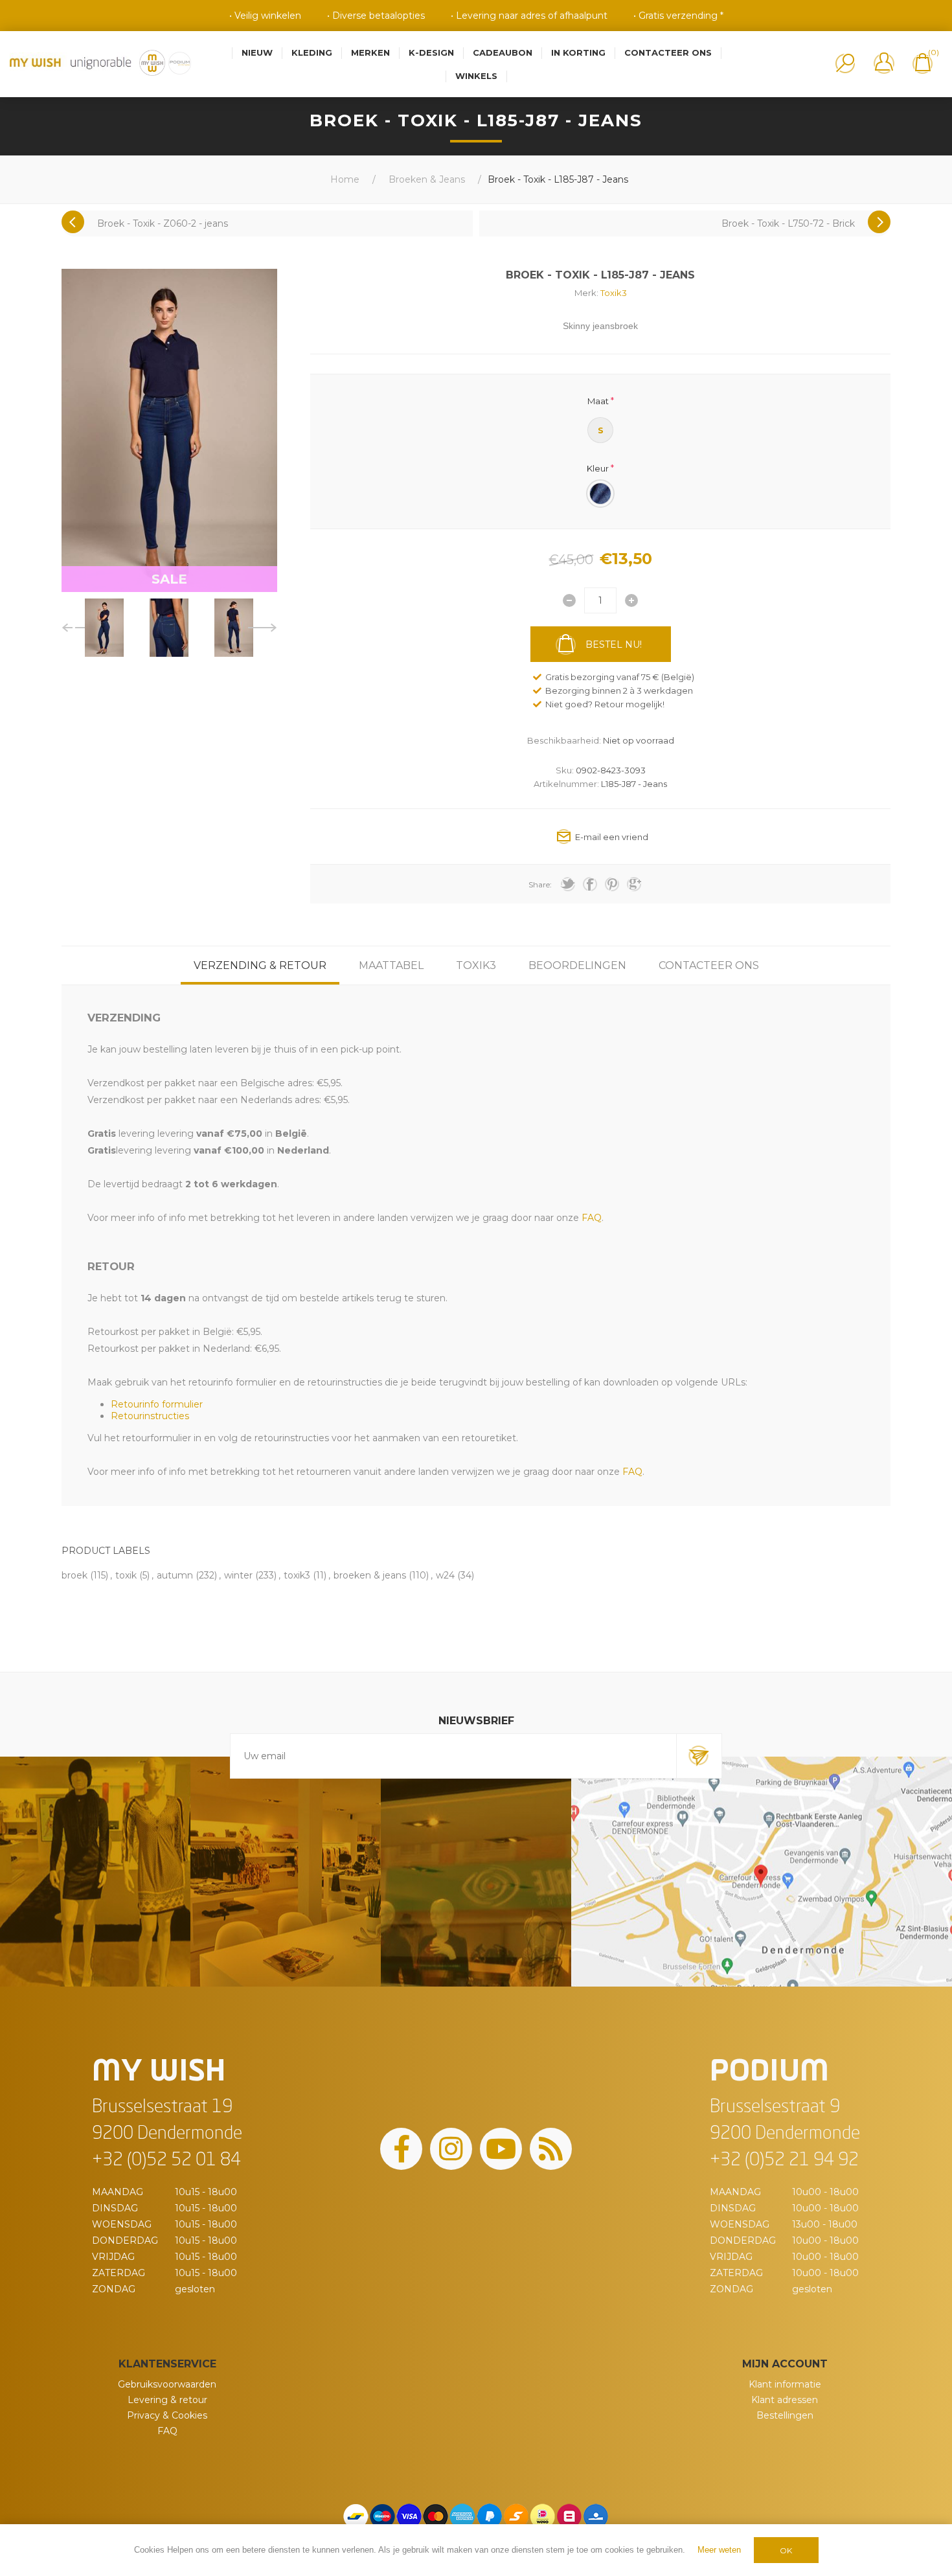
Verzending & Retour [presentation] (260, 965)
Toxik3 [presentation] (476, 965)
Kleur (598, 468)
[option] (104, 628)
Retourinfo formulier (157, 1404)
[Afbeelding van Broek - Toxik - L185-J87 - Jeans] (104, 628)
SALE (169, 579)
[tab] (260, 965)
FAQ (167, 2431)
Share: (540, 884)
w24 (445, 1575)
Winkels (476, 76)
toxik (126, 1575)
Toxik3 (614, 293)
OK (786, 2550)
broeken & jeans (370, 1575)
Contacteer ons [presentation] (709, 965)
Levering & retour (167, 2400)
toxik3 (297, 1575)
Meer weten (719, 2550)
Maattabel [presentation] (391, 965)
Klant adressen (785, 2400)
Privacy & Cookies (167, 2415)
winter (238, 1575)
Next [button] (263, 628)
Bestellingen (785, 2415)
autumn (175, 1575)
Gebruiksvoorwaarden (167, 2384)
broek (74, 1575)
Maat (598, 401)
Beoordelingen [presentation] (577, 965)
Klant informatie (785, 2384)
